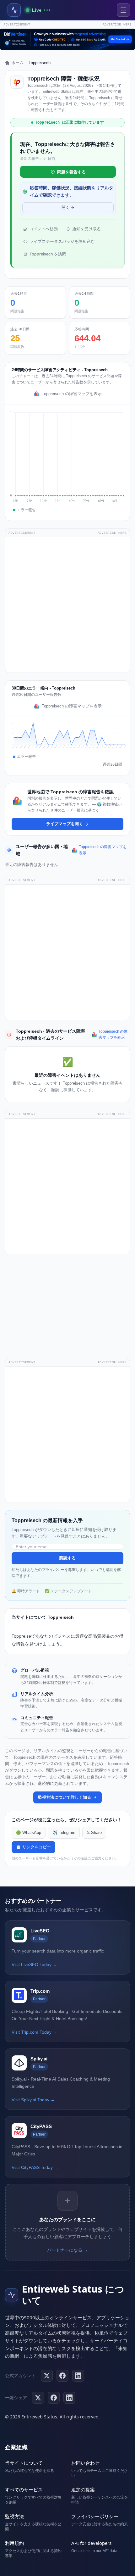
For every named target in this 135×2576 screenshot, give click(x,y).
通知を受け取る (86, 229)
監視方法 (14, 2516)
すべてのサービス (24, 2489)
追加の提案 (83, 2489)
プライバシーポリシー (95, 2516)
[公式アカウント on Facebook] (62, 2376)
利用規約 (14, 2543)
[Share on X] (38, 2398)
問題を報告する (71, 172)
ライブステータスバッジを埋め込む (62, 241)
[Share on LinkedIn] (69, 2398)
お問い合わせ (85, 2463)
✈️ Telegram (64, 1833)
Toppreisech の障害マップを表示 (72, 394)
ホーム (17, 63)
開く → (68, 207)
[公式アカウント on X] (47, 2376)
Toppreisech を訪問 (48, 254)
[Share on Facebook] (54, 2398)
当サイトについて (24, 2463)
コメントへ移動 (43, 229)
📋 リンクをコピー (33, 1847)
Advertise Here (112, 533)
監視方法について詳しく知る (65, 1797)
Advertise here (117, 24)
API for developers (91, 2543)
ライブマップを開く (65, 824)
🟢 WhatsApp (29, 1833)
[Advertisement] (67, 605)
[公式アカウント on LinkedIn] (78, 2376)
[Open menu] (123, 10)
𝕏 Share (94, 1833)
